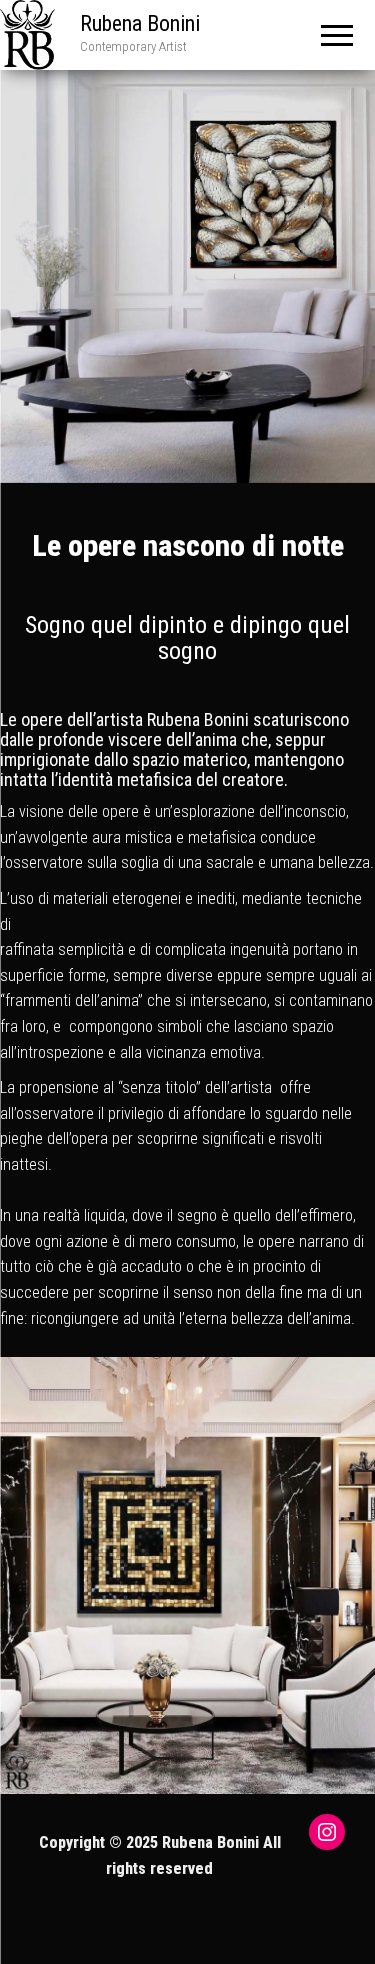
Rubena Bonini (140, 23)
